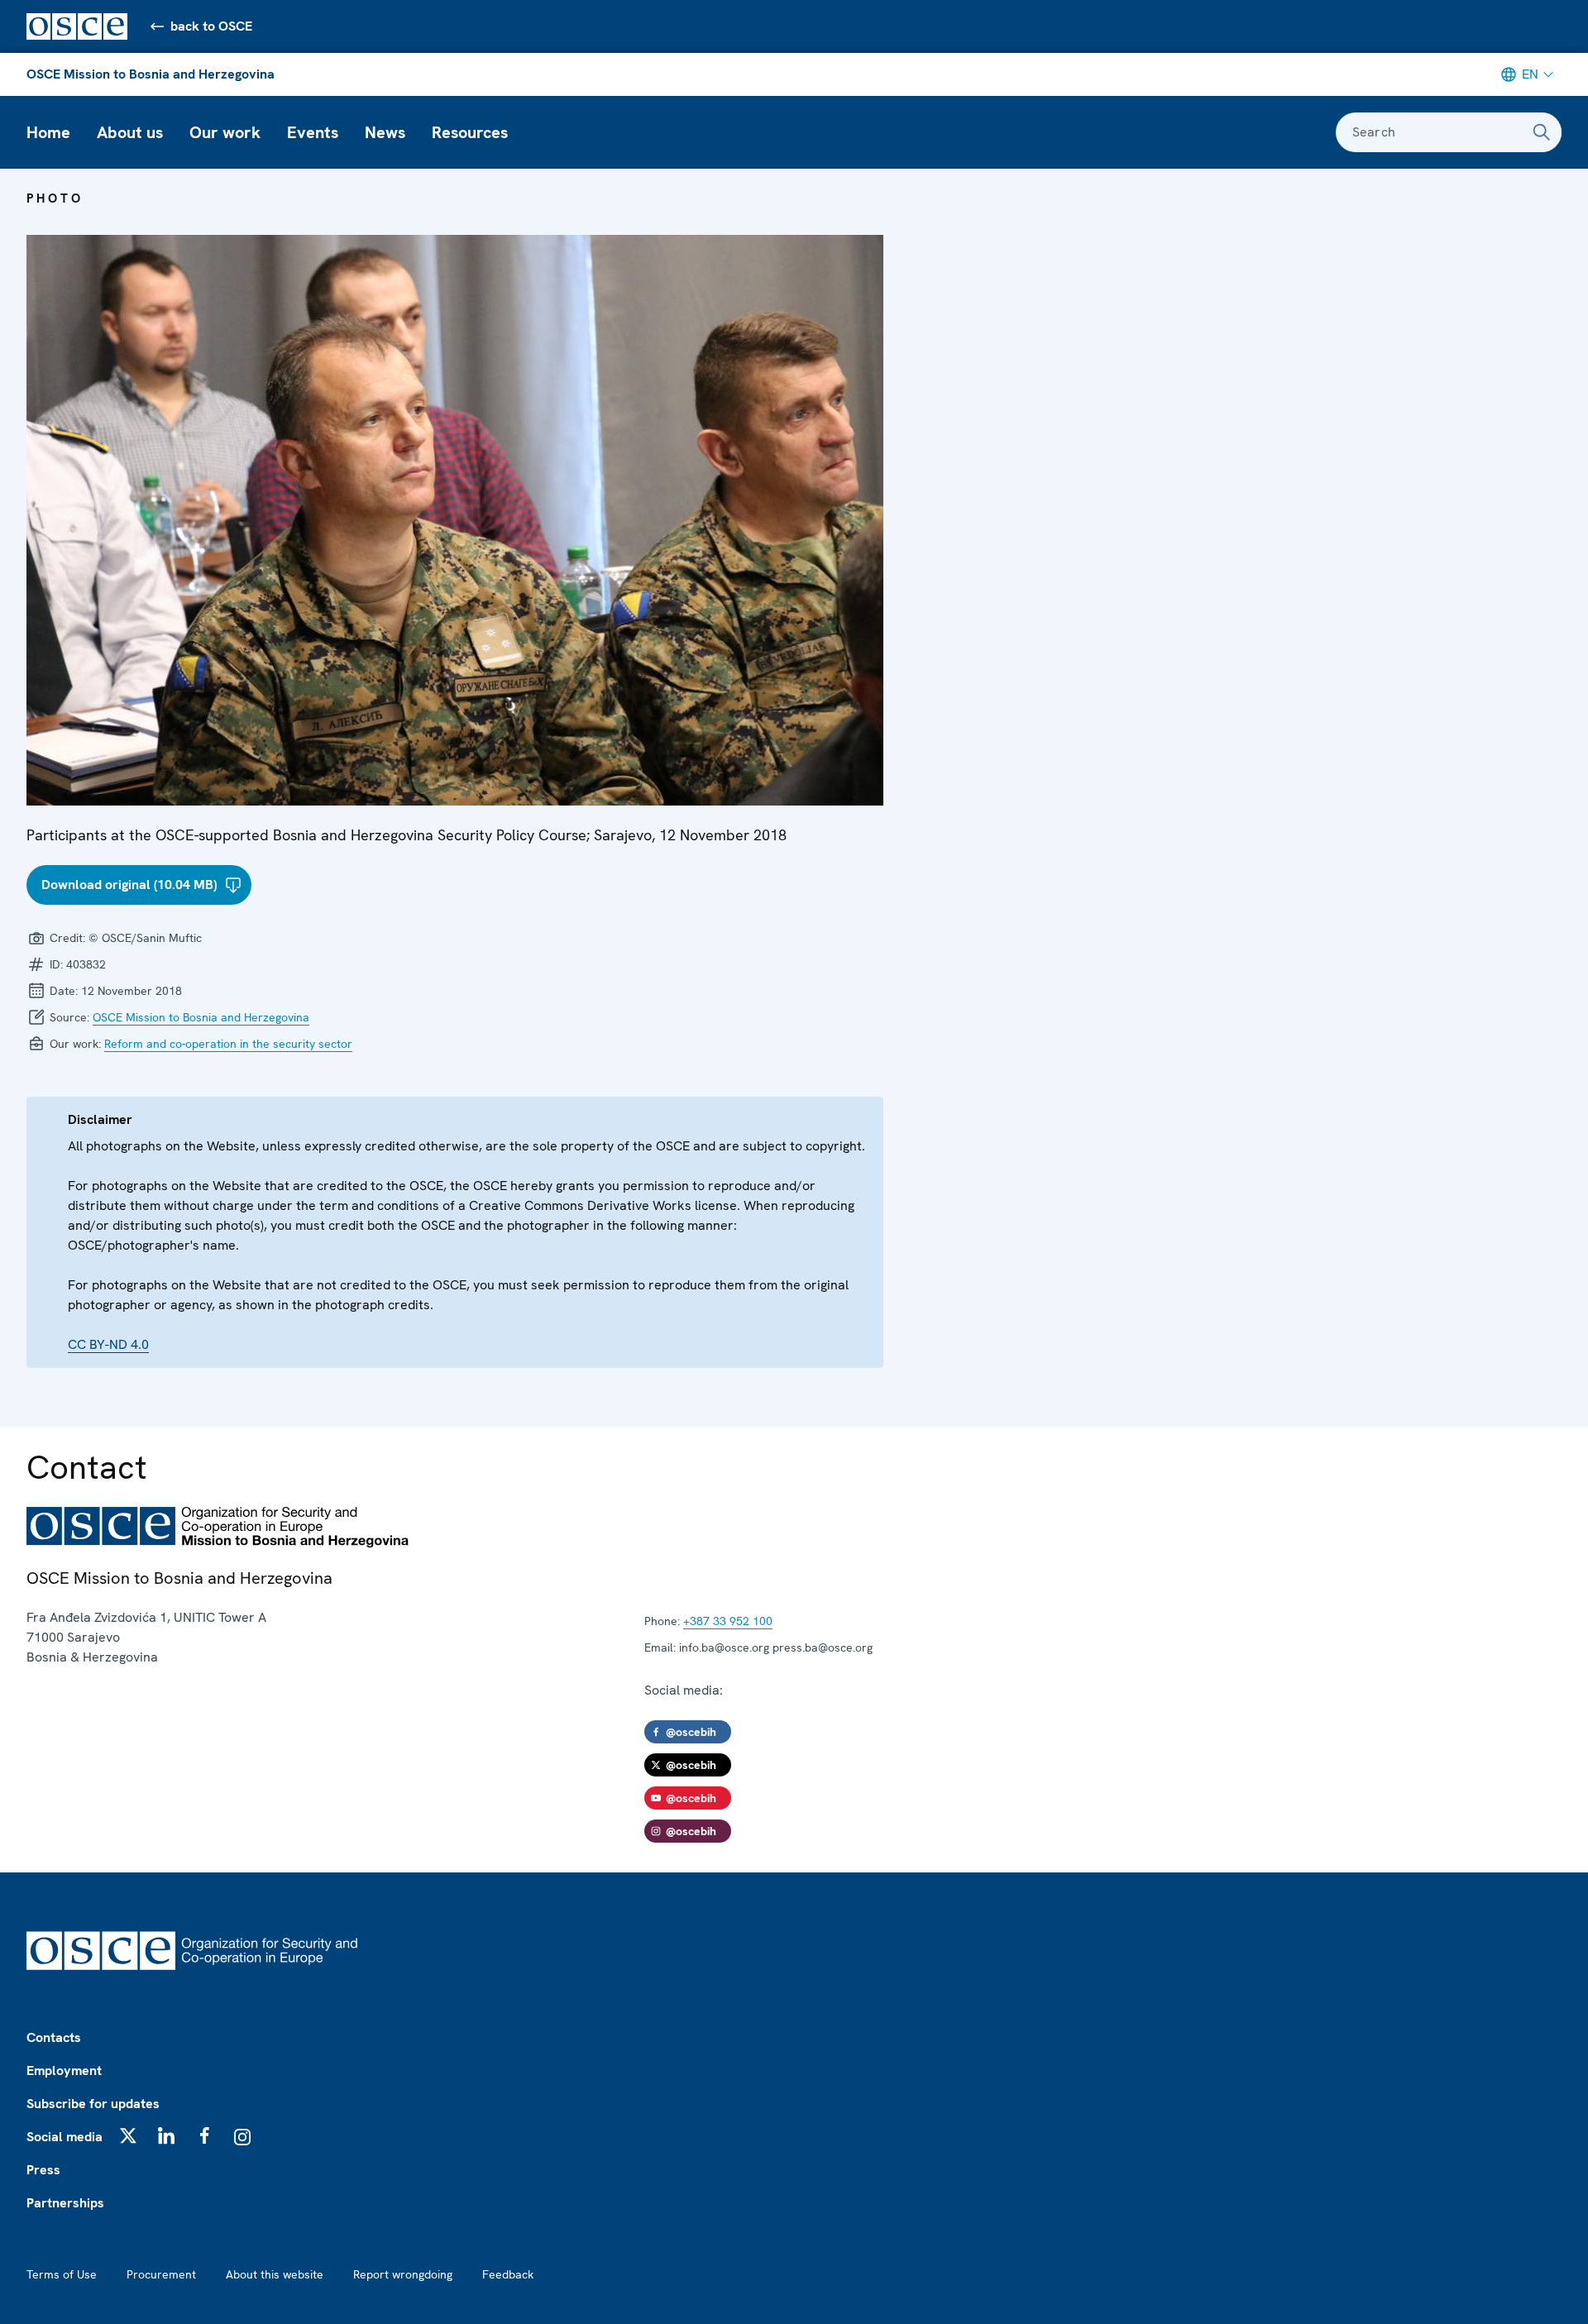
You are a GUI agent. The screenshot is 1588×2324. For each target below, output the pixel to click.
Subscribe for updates (93, 2104)
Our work (225, 132)
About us (130, 132)
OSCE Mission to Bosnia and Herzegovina (151, 74)
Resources (470, 132)
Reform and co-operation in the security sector (228, 1044)
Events (313, 132)
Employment (64, 2071)
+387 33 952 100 (728, 1621)
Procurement (161, 2274)
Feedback (508, 2274)
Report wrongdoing (403, 2274)
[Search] (1542, 132)
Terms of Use (62, 2274)
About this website (275, 2274)
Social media (65, 2137)
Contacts (54, 2037)
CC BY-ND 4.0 (108, 1344)
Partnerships (65, 2203)
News (385, 132)
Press (43, 2170)
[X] (128, 2135)
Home (48, 132)
